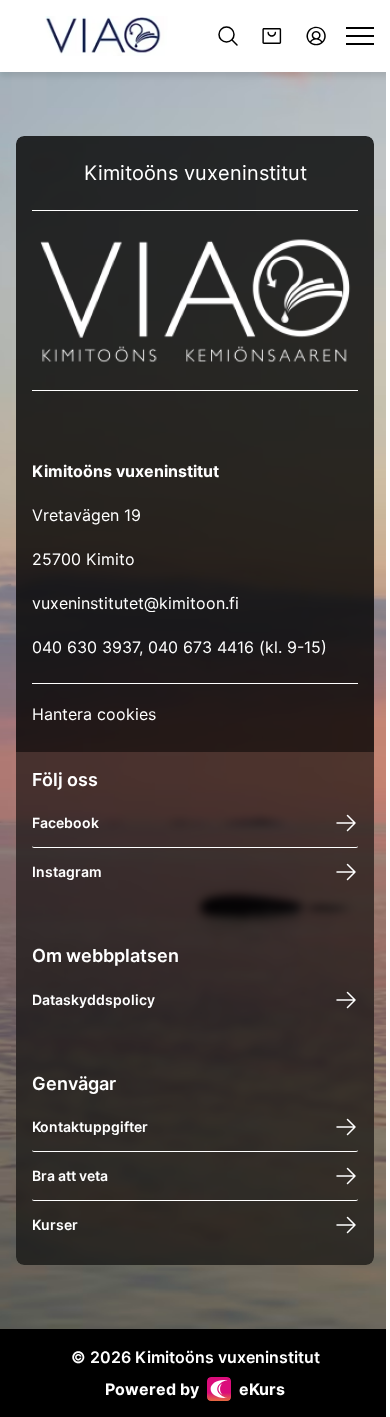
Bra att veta (70, 1175)
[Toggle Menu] (360, 36)
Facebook (65, 822)
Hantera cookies (94, 714)
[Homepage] (103, 36)
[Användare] (316, 36)
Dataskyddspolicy (93, 999)
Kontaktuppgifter (90, 1126)
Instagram (67, 871)
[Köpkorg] (272, 36)
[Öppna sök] (228, 36)
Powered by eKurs (195, 1389)
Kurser (55, 1224)
